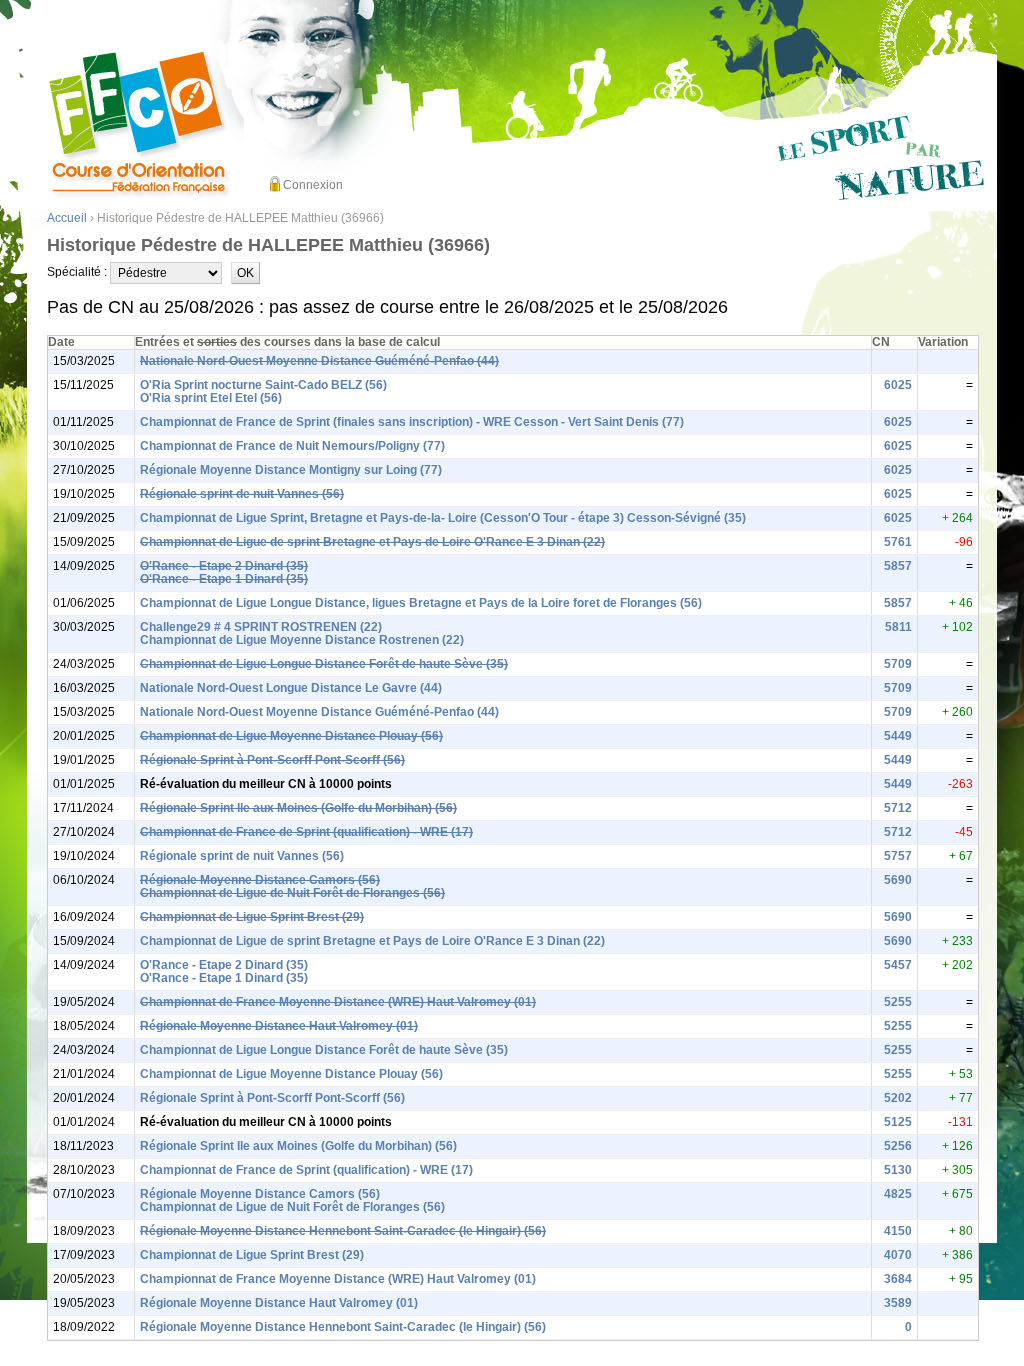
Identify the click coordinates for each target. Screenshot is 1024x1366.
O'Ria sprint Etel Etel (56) (211, 398)
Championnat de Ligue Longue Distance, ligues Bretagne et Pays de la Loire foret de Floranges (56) (421, 603)
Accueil (67, 218)
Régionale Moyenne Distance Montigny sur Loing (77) (291, 470)
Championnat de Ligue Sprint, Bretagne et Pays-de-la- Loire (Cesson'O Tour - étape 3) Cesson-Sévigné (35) (443, 518)
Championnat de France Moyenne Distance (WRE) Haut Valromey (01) (338, 1002)
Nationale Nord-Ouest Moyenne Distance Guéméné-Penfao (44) (319, 361)
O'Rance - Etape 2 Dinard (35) (224, 566)
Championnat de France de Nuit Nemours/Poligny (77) (292, 446)
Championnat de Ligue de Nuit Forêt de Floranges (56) (292, 893)
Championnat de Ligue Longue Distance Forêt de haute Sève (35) (324, 664)
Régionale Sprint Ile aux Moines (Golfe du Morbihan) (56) (298, 808)
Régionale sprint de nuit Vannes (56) (242, 494)
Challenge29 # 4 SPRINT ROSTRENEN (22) (261, 627)
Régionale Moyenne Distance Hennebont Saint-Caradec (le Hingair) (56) (343, 1231)
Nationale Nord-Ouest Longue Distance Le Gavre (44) (291, 688)
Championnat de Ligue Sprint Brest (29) (252, 917)
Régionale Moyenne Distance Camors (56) (260, 880)
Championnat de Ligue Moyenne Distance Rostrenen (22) (302, 640)
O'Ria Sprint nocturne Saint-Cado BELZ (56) (263, 385)
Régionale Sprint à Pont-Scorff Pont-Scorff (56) (272, 760)
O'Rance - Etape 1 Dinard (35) (224, 579)
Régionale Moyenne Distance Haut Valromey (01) (279, 1026)
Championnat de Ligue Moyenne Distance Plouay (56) (291, 736)
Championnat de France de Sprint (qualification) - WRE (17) (306, 832)
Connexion (313, 185)
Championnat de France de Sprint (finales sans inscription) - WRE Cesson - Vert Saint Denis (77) (412, 422)
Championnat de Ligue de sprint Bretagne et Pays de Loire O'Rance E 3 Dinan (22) (372, 542)
